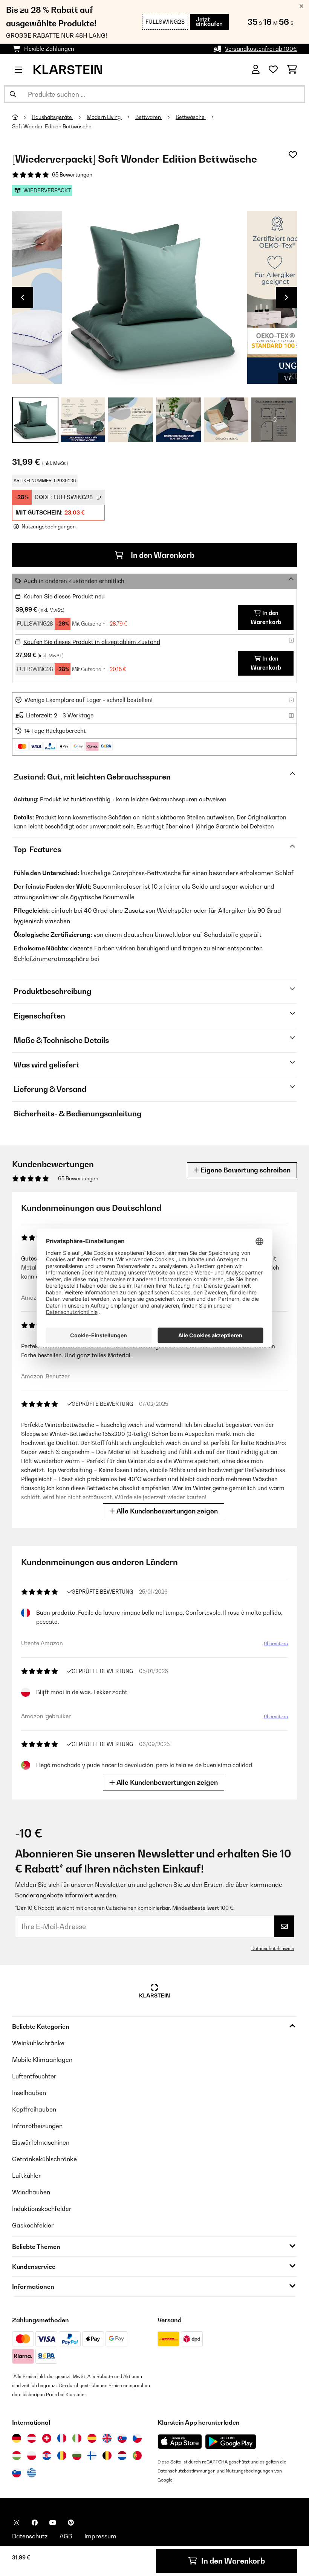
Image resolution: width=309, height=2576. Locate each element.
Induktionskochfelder (42, 2209)
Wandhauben (31, 2192)
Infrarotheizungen (37, 2126)
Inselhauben (29, 2093)
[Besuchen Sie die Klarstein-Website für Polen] (32, 2456)
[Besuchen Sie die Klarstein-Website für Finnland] (92, 2456)
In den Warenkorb (162, 555)
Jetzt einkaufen (209, 22)
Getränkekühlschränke (44, 2159)
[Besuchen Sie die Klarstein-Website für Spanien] (92, 2438)
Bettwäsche (191, 117)
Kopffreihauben (34, 2109)
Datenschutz (30, 2536)
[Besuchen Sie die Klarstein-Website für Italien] (77, 2438)
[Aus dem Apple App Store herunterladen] (180, 2441)
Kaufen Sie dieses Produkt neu (64, 596)
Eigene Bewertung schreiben (245, 1170)
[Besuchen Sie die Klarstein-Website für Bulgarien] (77, 2456)
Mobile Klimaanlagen (42, 2060)
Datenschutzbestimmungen (187, 2471)
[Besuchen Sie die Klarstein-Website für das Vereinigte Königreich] (107, 2438)
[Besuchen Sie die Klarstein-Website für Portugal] (137, 2456)
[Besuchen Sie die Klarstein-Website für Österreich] (32, 2438)
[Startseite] (22, 117)
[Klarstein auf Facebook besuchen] (35, 2523)
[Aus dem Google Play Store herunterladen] (231, 2442)
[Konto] (256, 70)
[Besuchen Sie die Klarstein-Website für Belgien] (107, 2456)
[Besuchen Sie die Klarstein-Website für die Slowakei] (122, 2438)
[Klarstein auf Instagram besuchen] (17, 2523)
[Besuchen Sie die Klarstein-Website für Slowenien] (17, 2473)
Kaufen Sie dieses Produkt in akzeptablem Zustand (92, 642)
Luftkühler (27, 2176)
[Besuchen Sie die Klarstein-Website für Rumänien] (62, 2456)
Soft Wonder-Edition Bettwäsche (52, 126)
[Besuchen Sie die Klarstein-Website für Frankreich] (62, 2438)
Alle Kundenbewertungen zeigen (166, 1511)
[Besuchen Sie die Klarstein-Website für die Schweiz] (47, 2438)
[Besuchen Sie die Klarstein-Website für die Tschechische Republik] (137, 2438)
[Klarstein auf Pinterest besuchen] (71, 2523)
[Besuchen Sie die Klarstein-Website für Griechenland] (32, 2473)
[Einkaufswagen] (292, 70)
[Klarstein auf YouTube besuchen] (53, 2523)
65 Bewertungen (72, 175)
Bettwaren (149, 117)
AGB (66, 2536)
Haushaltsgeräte (52, 117)
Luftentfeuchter (34, 2076)
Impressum (100, 2536)
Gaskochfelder (33, 2225)
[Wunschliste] (273, 70)
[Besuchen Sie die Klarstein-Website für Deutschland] (17, 2438)
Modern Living (104, 117)
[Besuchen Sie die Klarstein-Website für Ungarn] (17, 2456)
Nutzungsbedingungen (249, 2471)
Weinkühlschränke (38, 2043)
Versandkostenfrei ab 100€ (261, 49)
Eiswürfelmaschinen (41, 2142)
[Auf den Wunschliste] (293, 155)
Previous (23, 297)
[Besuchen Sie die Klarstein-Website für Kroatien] (47, 2456)
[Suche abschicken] (13, 94)
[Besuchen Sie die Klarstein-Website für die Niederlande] (122, 2456)
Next (286, 297)
